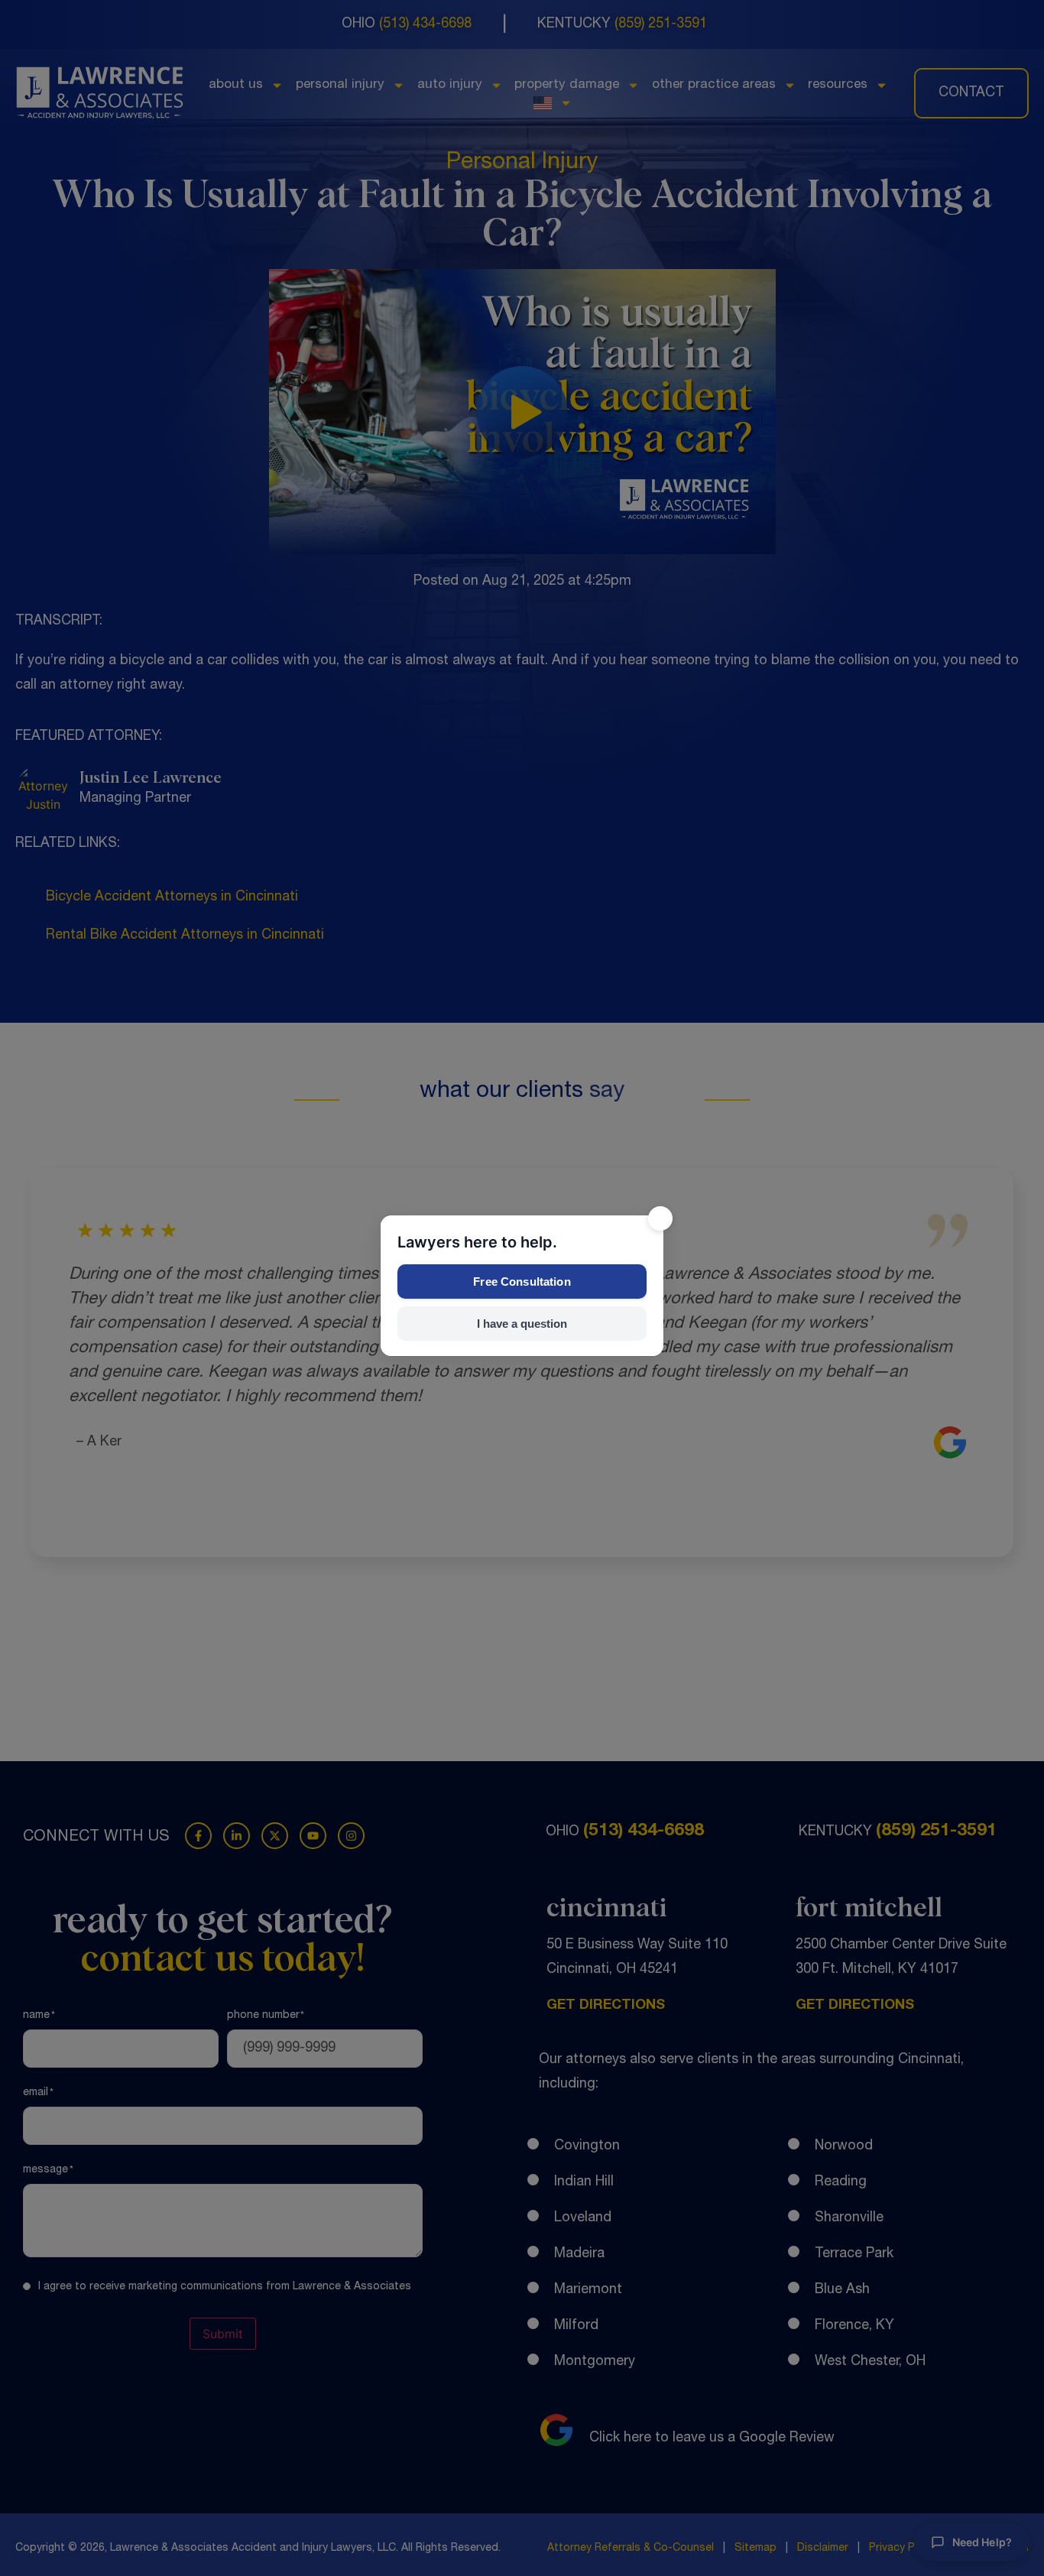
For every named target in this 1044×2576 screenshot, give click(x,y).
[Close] (660, 1218)
